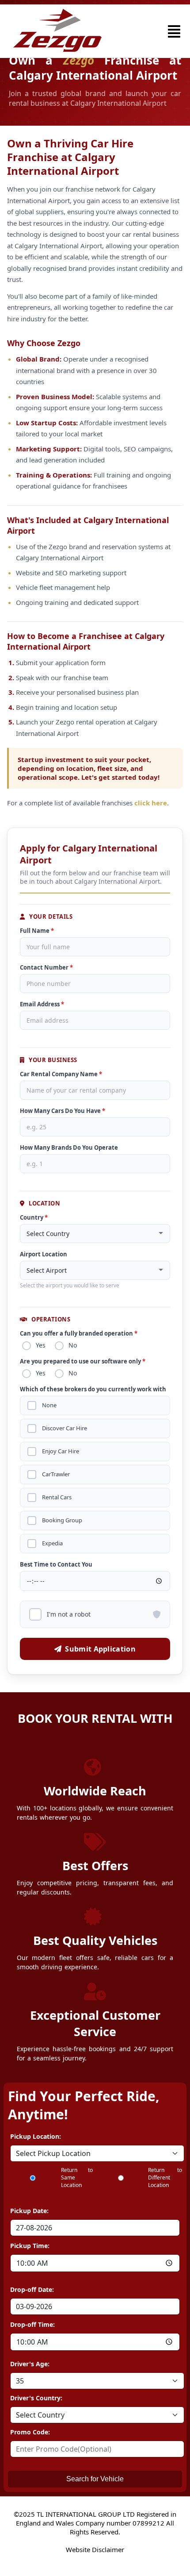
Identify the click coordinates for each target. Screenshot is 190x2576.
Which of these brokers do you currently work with (93, 1389)
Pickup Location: (36, 2136)
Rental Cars (57, 1497)
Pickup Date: (29, 2211)
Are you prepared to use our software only (83, 1361)
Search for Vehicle (95, 2479)
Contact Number (46, 967)
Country (34, 1217)
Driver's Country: (36, 2398)
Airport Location (44, 1254)
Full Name (37, 931)
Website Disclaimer (95, 2549)
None (49, 1405)
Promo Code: (30, 2432)
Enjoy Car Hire (61, 1451)
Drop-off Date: (32, 2289)
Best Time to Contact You (56, 1564)
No (73, 1345)
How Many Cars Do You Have (63, 1111)
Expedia (52, 1543)
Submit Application (100, 1649)
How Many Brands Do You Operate (69, 1147)
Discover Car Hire (65, 1428)
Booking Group (62, 1520)
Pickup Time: (30, 2246)
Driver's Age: (30, 2364)
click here (151, 803)
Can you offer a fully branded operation (79, 1333)
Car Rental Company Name (61, 1074)
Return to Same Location (77, 2177)
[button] (174, 31)
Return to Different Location (165, 2177)
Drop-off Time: (32, 2324)
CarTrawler (56, 1474)
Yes (41, 1345)
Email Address (42, 1004)
